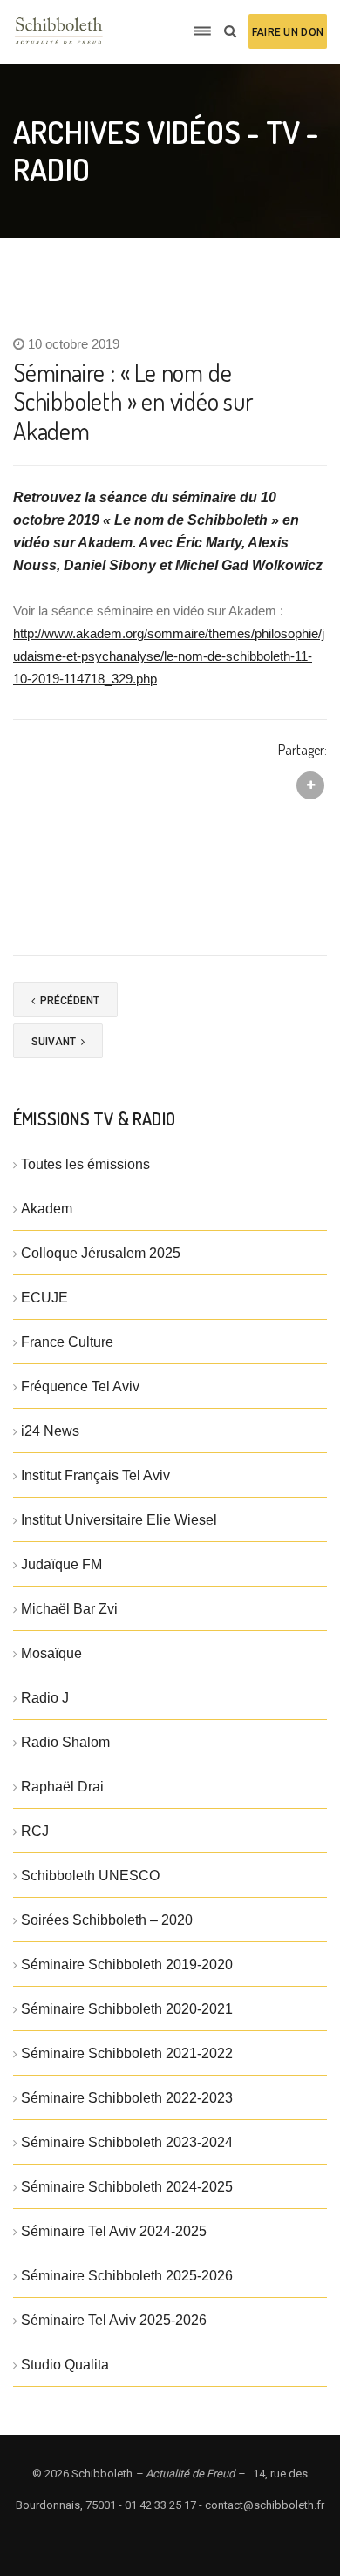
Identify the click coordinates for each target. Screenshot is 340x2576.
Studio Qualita (65, 2365)
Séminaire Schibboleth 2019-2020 (127, 1964)
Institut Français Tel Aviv (95, 1475)
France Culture (67, 1342)
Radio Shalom (65, 1742)
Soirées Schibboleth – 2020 (107, 1920)
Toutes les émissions (85, 1164)
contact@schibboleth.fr (265, 2505)
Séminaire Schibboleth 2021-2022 (127, 2053)
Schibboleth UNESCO (90, 1876)
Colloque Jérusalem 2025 (101, 1253)
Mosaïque (51, 1653)
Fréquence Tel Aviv (80, 1387)
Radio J (45, 1698)
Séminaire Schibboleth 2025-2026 (127, 2276)
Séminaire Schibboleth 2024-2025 (127, 2187)
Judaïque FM (61, 1564)
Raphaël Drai (62, 1787)
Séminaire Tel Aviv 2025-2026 (114, 2320)
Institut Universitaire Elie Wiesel (119, 1520)
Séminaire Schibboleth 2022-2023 (127, 2098)
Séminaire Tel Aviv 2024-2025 (114, 2231)
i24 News (50, 1431)
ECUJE (44, 1298)
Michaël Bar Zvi (69, 1609)
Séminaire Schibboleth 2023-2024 (127, 2142)
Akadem (47, 1209)
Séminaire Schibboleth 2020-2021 (127, 2009)
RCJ (35, 1831)
